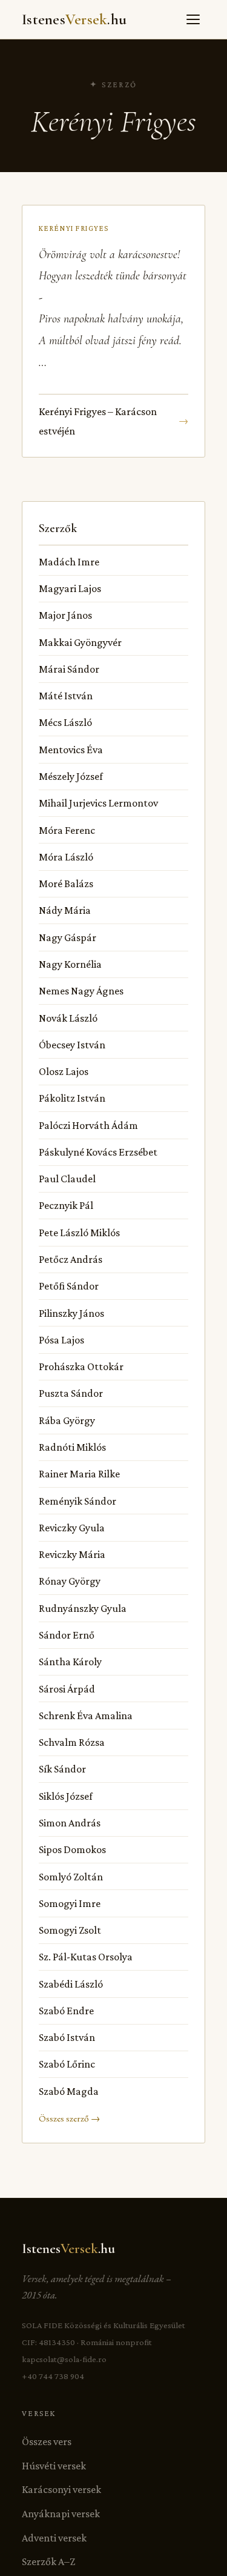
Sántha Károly (70, 1662)
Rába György (67, 1420)
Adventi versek (54, 2538)
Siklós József (66, 1796)
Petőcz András (71, 1259)
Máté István (66, 696)
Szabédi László (71, 1984)
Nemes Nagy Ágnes (81, 991)
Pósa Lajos (61, 1340)
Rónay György (70, 1581)
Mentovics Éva (71, 750)
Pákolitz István (72, 1098)
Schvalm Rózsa (72, 1742)
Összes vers (47, 2441)
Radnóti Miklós (72, 1447)
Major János (65, 615)
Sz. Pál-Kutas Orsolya (86, 1957)
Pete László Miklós (79, 1233)
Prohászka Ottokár (81, 1366)
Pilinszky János (71, 1313)
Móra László (66, 857)
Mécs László (65, 722)
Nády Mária (65, 910)
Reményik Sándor (77, 1501)
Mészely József (71, 776)
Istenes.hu (74, 19)
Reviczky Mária (72, 1554)
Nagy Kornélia (70, 964)
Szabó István (67, 2037)
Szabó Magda (69, 2091)
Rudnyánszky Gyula (83, 1608)
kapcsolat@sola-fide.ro (64, 2359)
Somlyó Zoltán (71, 1877)
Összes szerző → (69, 2118)
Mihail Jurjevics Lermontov (98, 803)
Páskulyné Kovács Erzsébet (98, 1152)
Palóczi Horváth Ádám (88, 1125)
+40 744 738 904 (53, 2376)
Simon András (70, 1823)
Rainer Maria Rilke (79, 1474)
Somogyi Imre (70, 1903)
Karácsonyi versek (61, 2489)
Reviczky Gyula (72, 1528)
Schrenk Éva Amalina (86, 1716)
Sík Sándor (62, 1769)
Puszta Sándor (71, 1393)
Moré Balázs (66, 884)
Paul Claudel (67, 1179)
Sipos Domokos (72, 1849)
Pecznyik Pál (66, 1205)
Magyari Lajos (70, 588)
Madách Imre (69, 562)
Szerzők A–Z (48, 2561)
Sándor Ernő (67, 1635)
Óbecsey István (72, 1045)
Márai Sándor (69, 669)
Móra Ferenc (67, 830)
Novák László (68, 1018)
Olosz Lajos (64, 1071)
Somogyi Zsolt (70, 1930)
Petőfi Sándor (69, 1286)
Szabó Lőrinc (67, 2064)
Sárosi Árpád (67, 1689)
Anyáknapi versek (61, 2514)
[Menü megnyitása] (193, 19)
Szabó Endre (66, 2011)
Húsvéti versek (54, 2466)
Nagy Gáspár (67, 937)
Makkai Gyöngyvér (80, 642)
